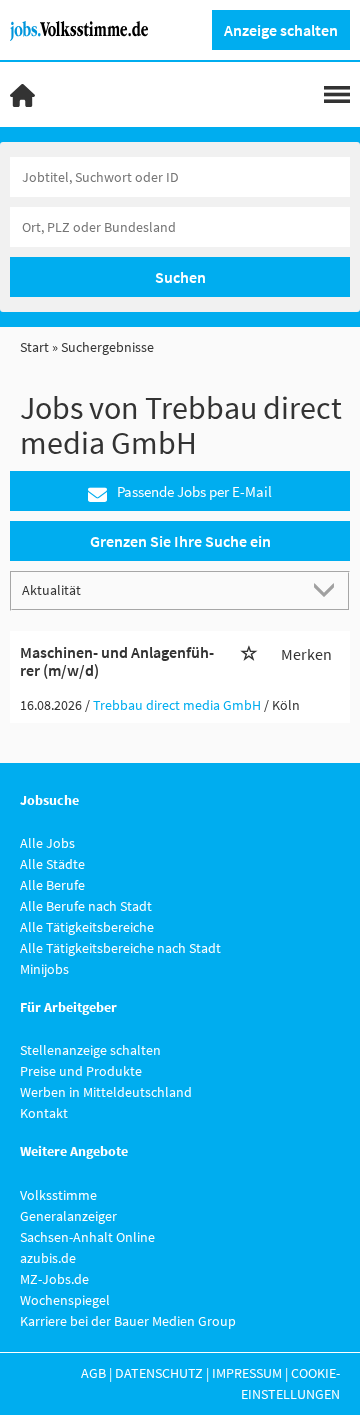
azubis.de (48, 1258)
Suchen (180, 277)
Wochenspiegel (65, 1300)
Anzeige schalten (281, 30)
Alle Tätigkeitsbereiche (87, 927)
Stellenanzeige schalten (90, 1050)
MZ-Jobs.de (54, 1279)
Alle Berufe (52, 885)
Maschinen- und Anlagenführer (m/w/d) (117, 661)
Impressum (247, 1373)
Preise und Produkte (81, 1071)
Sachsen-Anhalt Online (87, 1237)
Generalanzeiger (68, 1216)
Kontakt (44, 1113)
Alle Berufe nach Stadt (86, 906)
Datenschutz (159, 1373)
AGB (93, 1373)
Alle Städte (52, 864)
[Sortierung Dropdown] (328, 589)
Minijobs (44, 969)
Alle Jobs (47, 843)
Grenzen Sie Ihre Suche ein (180, 541)
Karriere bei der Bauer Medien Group (128, 1321)
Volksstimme (58, 1195)
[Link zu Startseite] (86, 29)
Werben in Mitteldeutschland (106, 1092)
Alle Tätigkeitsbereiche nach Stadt (120, 948)
